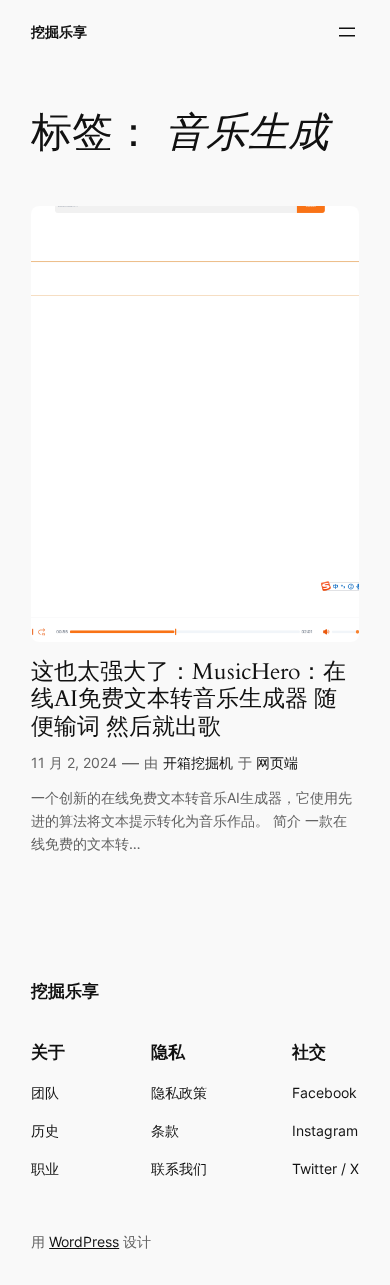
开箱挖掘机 (198, 762)
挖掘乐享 (59, 31)
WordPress (84, 1241)
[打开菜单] (347, 32)
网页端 (277, 762)
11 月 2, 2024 (74, 762)
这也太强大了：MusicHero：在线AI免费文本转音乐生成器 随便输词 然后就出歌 (188, 699)
